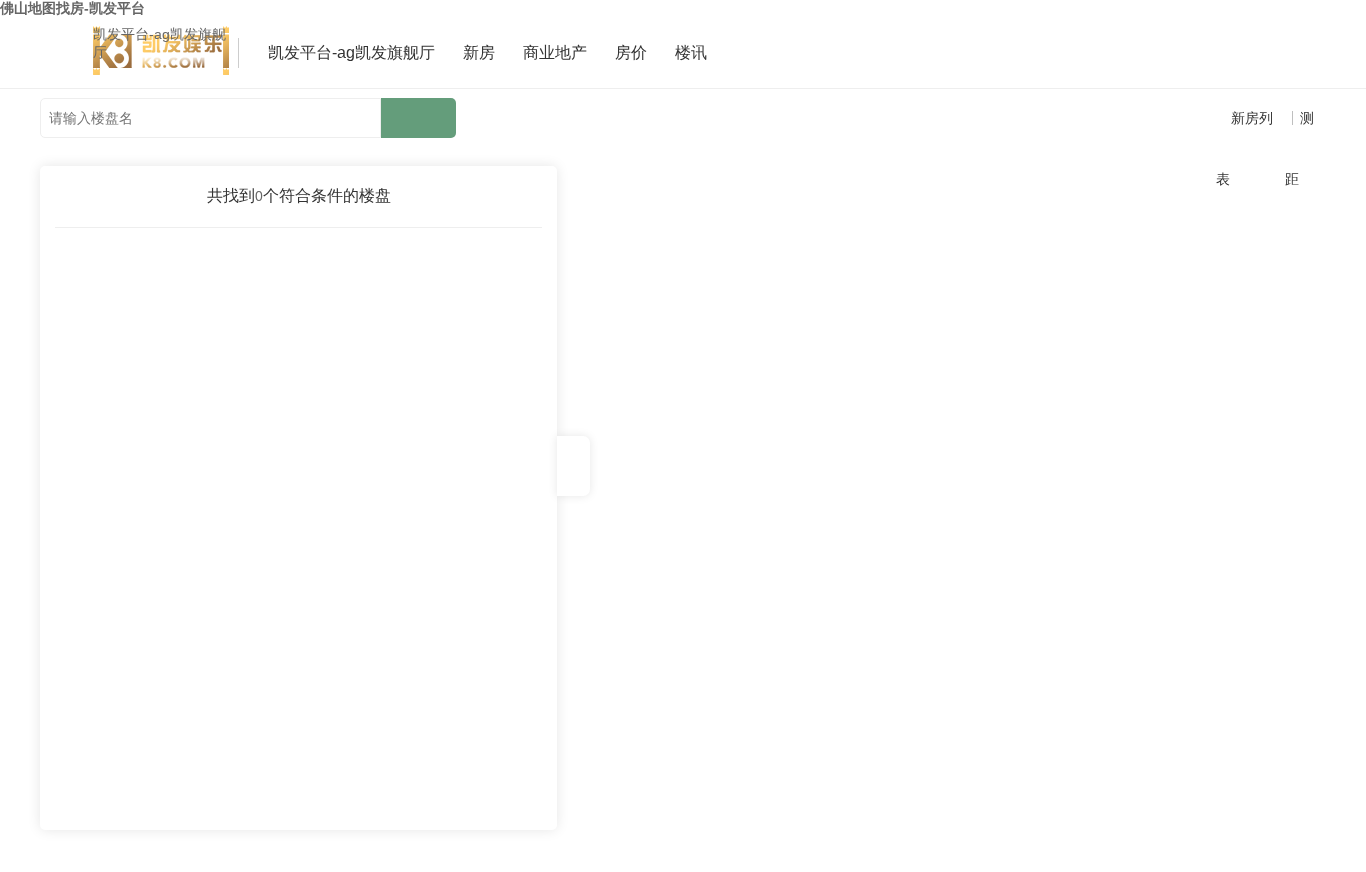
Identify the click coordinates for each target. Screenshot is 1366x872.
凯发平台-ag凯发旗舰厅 (159, 43)
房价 (631, 52)
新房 (479, 52)
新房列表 (1244, 129)
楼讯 (691, 52)
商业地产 (555, 52)
